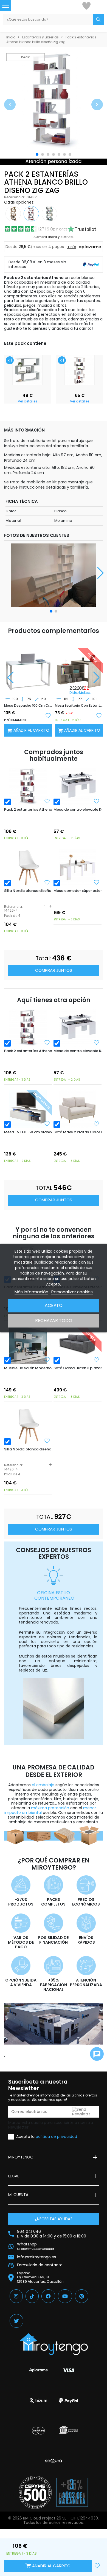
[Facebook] (48, 2296)
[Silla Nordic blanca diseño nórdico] (28, 868)
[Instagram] (16, 2296)
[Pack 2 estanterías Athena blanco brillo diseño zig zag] (28, 786)
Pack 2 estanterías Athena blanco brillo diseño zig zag (28, 809)
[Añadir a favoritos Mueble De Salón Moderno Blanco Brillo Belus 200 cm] (47, 1360)
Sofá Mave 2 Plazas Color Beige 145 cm (78, 1132)
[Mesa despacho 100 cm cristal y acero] (28, 667)
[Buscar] (98, 19)
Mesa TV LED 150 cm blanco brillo (28, 1132)
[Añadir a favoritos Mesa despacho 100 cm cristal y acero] (48, 715)
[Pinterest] (82, 2296)
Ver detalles (28, 401)
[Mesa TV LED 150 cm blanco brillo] (28, 1109)
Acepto (54, 1305)
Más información (31, 1292)
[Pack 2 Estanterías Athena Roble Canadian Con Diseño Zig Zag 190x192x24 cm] (13, 213)
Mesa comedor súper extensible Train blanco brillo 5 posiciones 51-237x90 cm (78, 891)
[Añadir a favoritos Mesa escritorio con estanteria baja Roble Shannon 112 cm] (99, 715)
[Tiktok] (32, 2296)
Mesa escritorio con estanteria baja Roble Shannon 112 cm (79, 706)
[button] (10, 105)
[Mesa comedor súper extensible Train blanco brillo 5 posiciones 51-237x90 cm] (78, 868)
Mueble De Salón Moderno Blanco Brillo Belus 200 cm (28, 1368)
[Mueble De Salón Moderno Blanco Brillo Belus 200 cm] (28, 1345)
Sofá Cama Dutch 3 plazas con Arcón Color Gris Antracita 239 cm (78, 1368)
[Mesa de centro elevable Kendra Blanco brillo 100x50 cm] (78, 786)
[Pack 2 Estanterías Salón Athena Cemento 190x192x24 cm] (49, 213)
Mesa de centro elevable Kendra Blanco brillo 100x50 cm (78, 809)
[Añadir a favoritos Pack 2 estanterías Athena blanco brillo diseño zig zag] (47, 801)
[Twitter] (16, 2321)
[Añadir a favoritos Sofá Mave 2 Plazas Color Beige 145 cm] (97, 1124)
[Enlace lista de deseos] (86, 5)
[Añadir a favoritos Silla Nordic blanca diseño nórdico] (47, 882)
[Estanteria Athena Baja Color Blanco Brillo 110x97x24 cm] (27, 370)
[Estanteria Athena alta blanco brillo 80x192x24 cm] (80, 370)
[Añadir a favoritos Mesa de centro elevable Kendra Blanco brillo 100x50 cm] (97, 801)
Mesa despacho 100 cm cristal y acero (28, 706)
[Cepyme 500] (35, 2492)
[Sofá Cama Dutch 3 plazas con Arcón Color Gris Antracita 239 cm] (78, 1345)
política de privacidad (56, 2137)
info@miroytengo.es (36, 2257)
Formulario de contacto (40, 2265)
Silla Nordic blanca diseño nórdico (28, 891)
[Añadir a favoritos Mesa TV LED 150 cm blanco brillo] (47, 1124)
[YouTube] (65, 2296)
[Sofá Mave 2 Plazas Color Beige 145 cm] (78, 1109)
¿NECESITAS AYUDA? (54, 2219)
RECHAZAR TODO (54, 1321)
